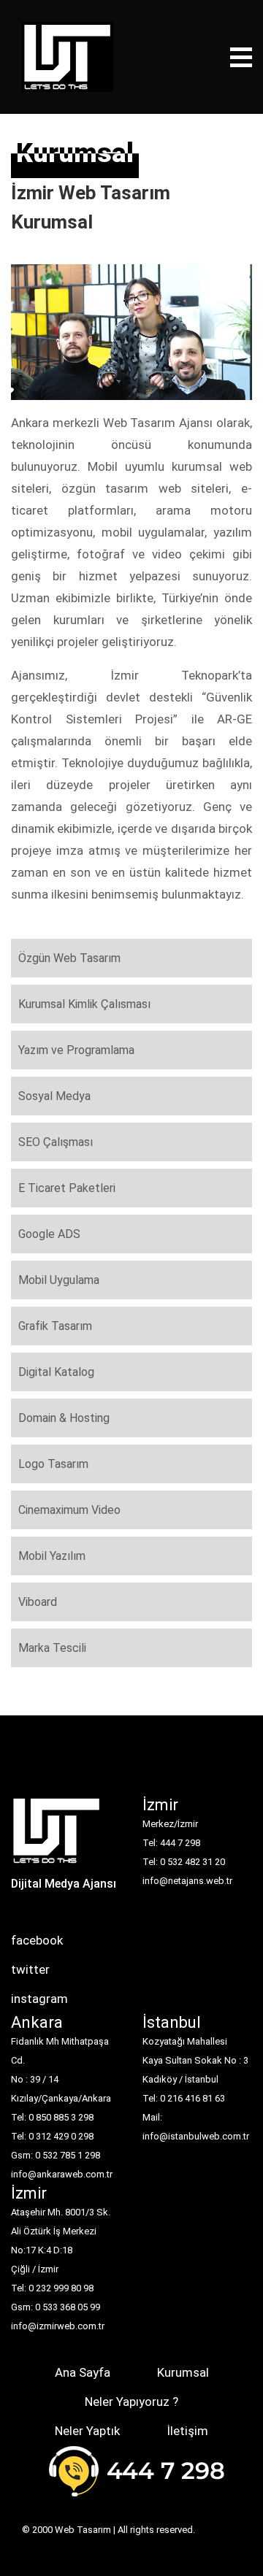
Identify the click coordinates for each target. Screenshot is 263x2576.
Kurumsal (183, 2372)
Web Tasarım (83, 2530)
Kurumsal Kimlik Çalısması (84, 1004)
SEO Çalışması (56, 1142)
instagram (39, 1999)
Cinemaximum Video (69, 1510)
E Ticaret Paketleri (67, 1188)
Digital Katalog (56, 1372)
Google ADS (49, 1234)
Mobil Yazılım (52, 1556)
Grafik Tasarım (55, 1326)
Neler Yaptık (87, 2431)
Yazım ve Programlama (76, 1050)
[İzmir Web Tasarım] (57, 1835)
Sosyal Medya (54, 1096)
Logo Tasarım (53, 1464)
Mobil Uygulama (59, 1280)
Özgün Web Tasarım (69, 958)
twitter (30, 1969)
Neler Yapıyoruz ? (131, 2402)
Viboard (38, 1602)
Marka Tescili (52, 1648)
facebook (37, 1940)
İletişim (187, 2431)
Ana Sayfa (83, 2372)
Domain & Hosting (64, 1418)
